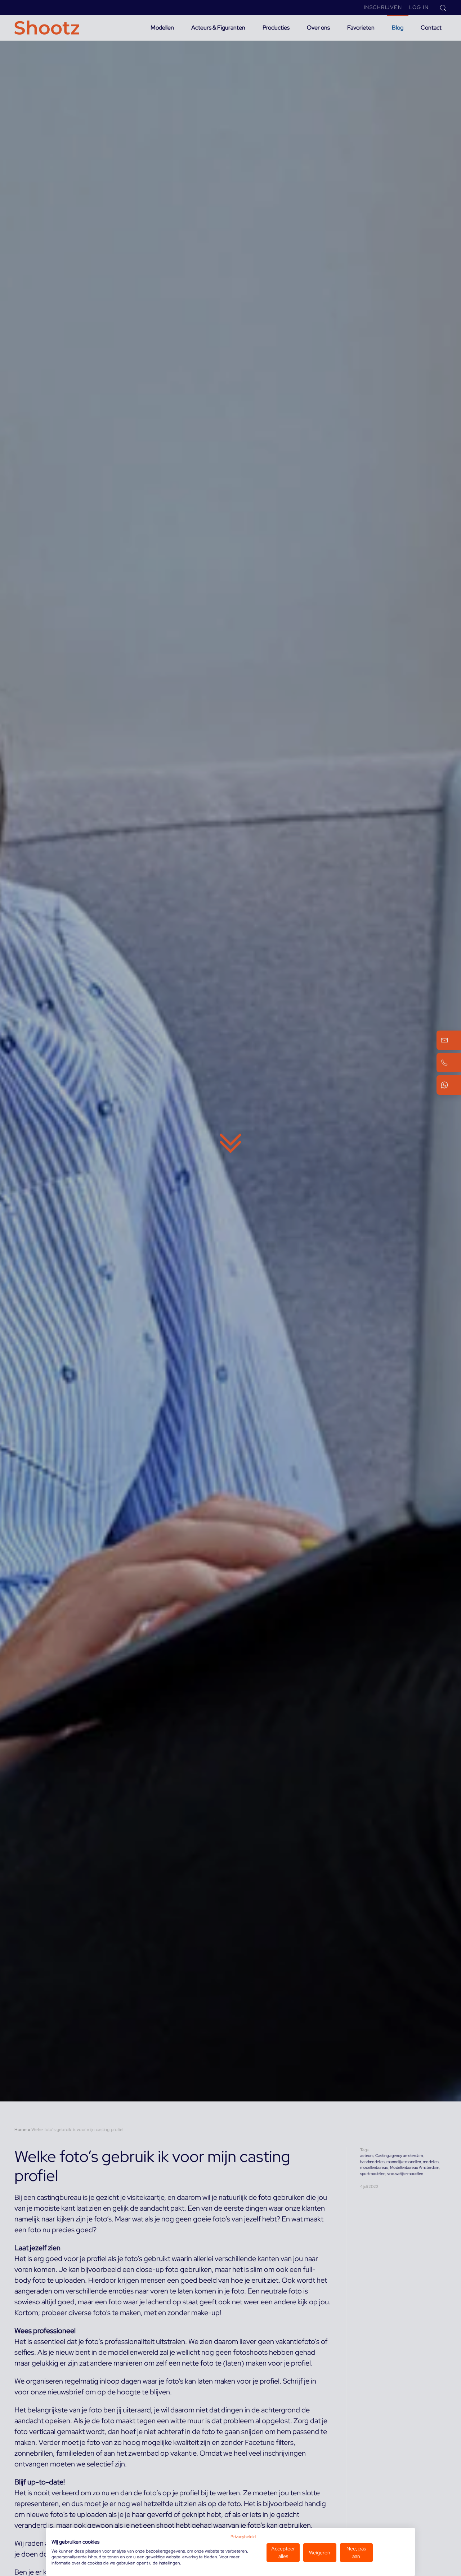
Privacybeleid (243, 2537)
